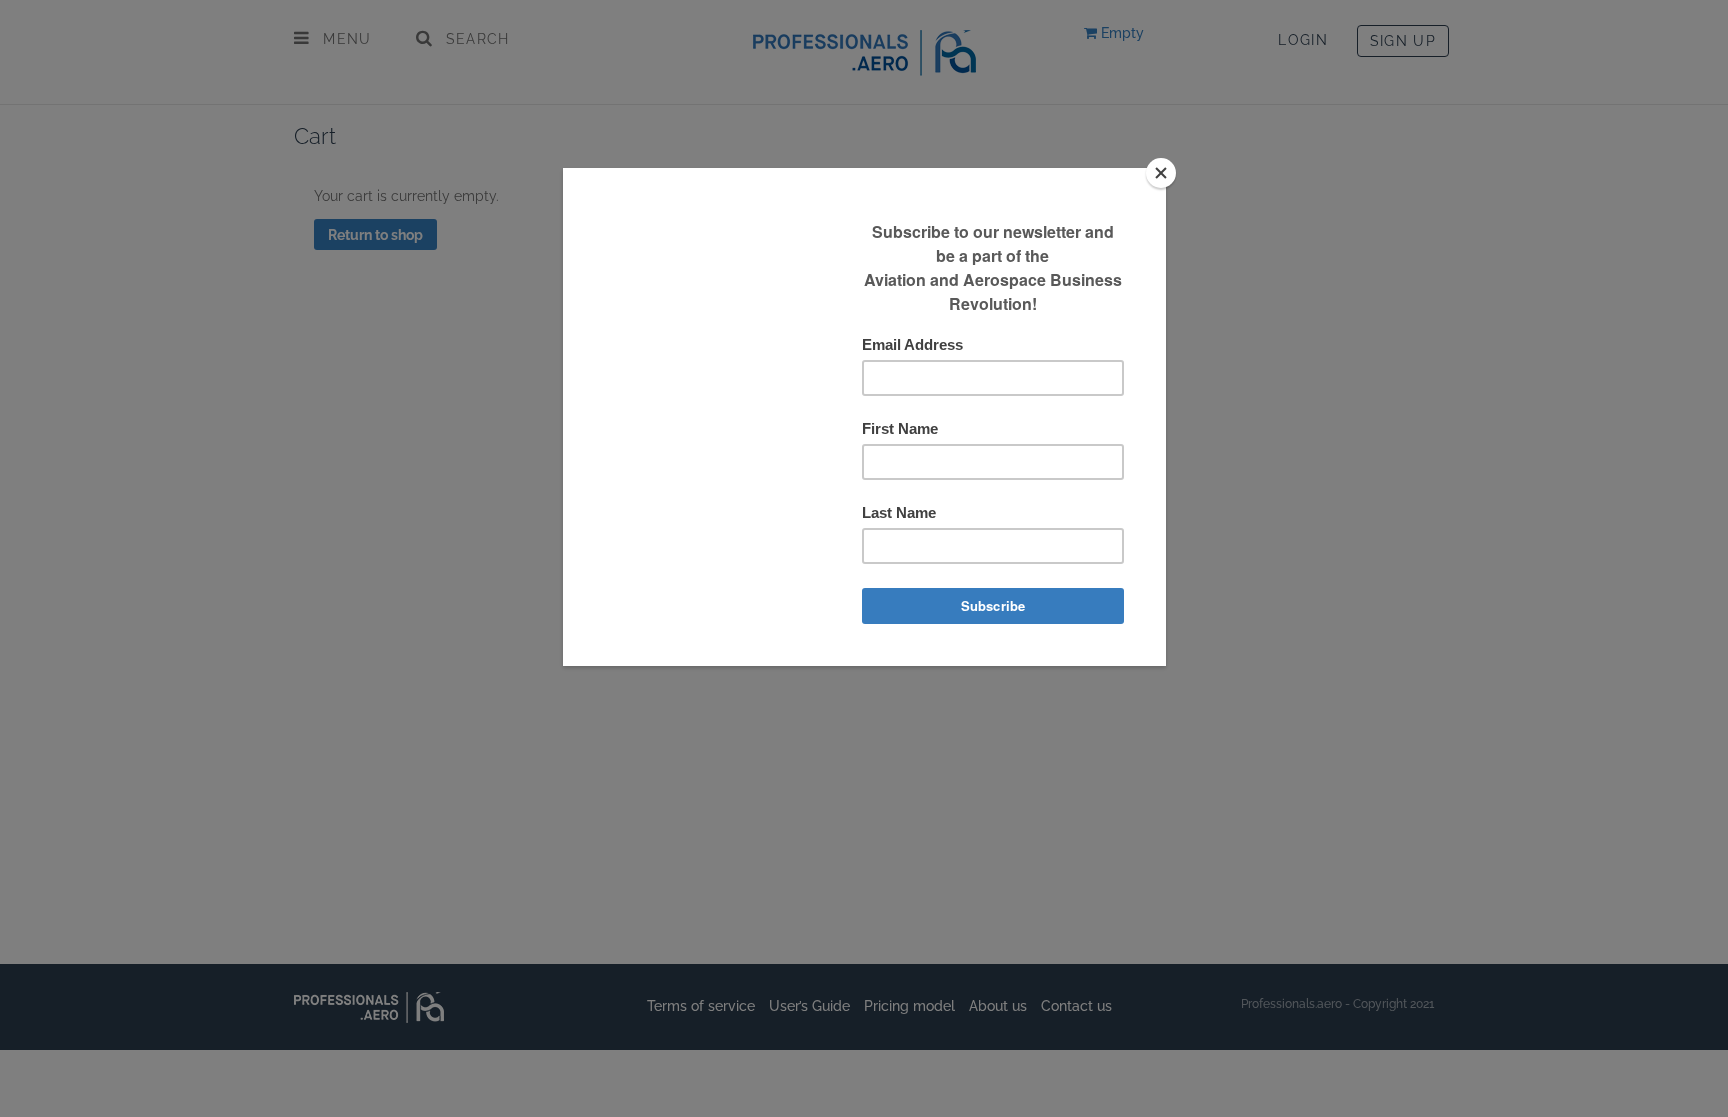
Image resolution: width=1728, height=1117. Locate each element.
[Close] (1161, 173)
